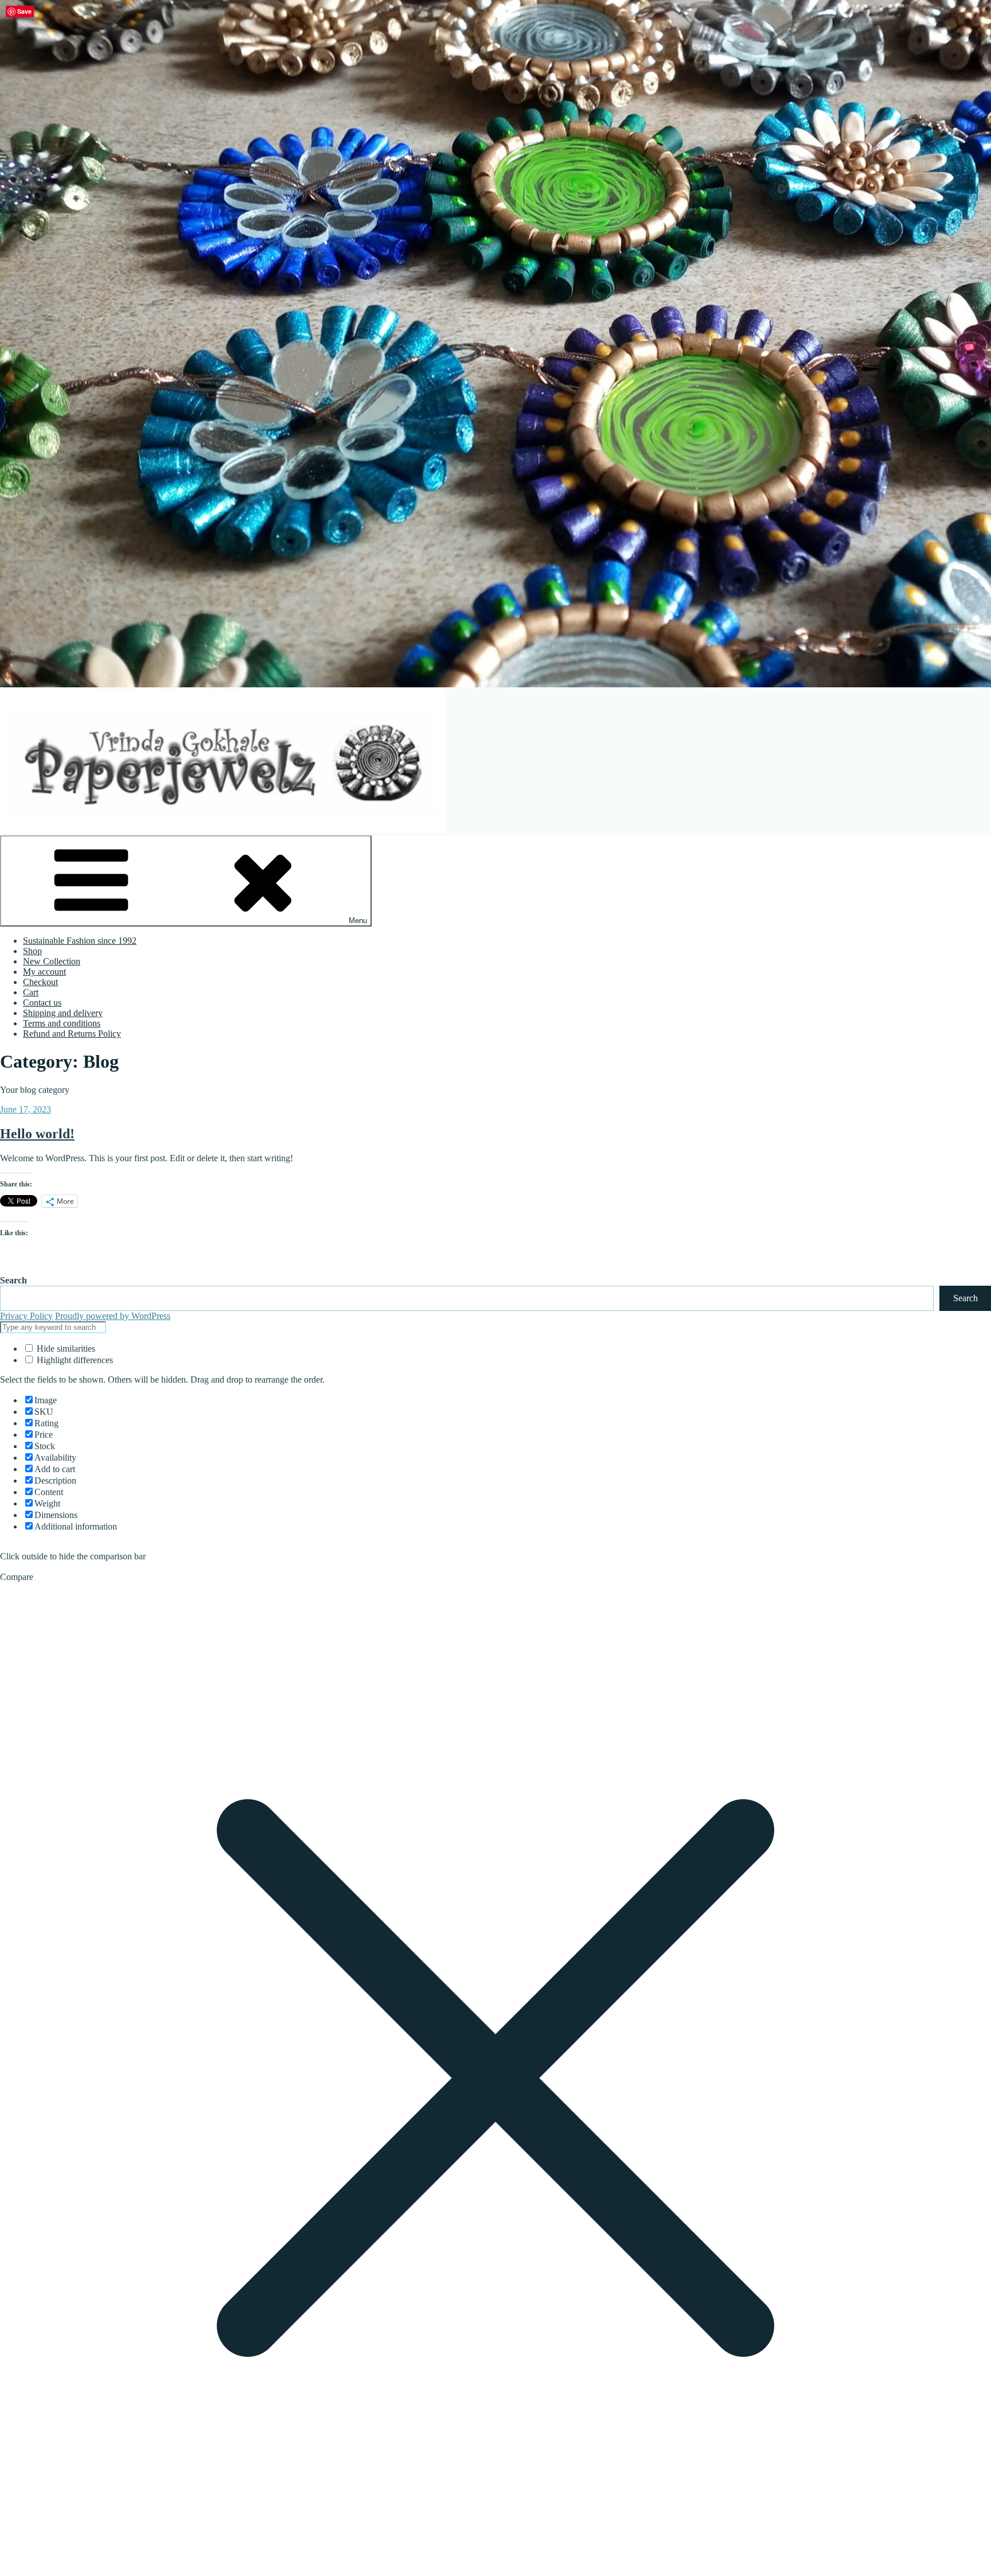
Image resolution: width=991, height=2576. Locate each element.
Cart (31, 992)
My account (44, 972)
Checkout (40, 982)
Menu (358, 921)
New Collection (52, 961)
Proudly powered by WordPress (113, 1316)
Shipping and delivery (63, 1013)
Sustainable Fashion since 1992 (80, 941)
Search (13, 1280)
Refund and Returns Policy (72, 1034)
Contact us (42, 1003)
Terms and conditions (62, 1023)
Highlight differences (74, 1360)
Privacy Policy (26, 1316)
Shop (32, 951)
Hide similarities (65, 1349)
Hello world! (37, 1134)
